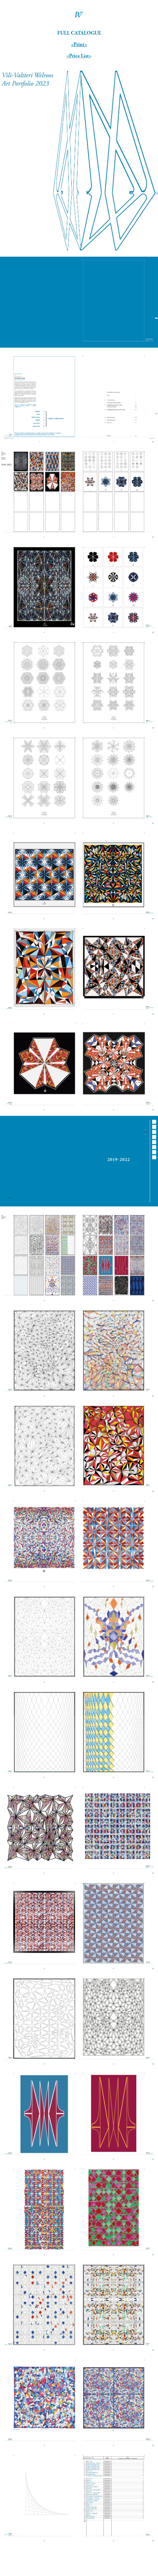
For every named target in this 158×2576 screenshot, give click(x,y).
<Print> (79, 44)
